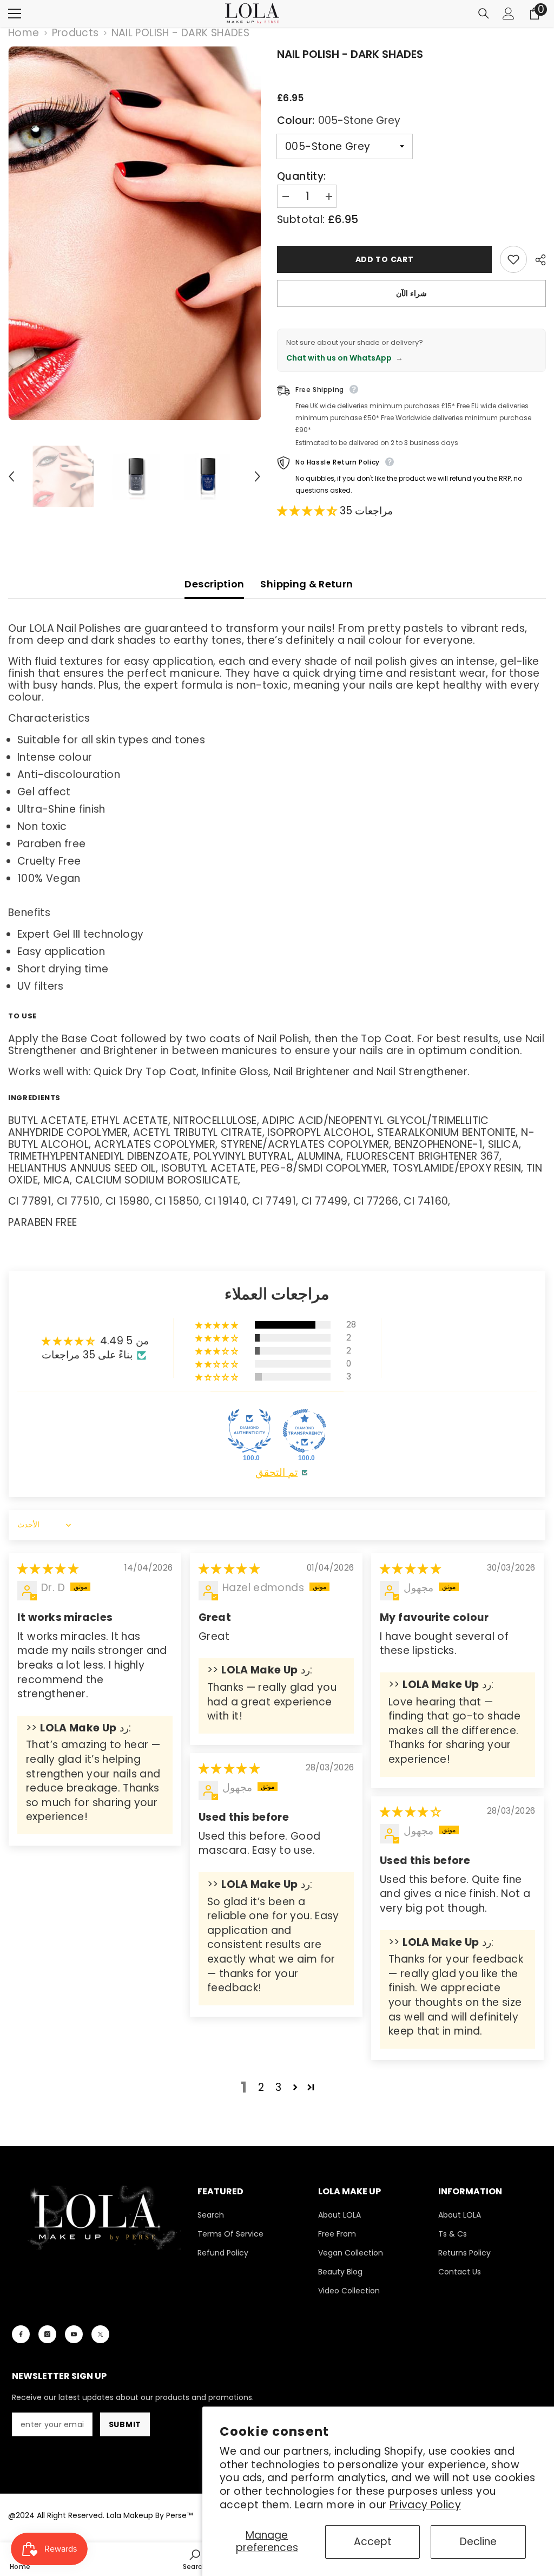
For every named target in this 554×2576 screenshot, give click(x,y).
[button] (11, 476)
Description (214, 584)
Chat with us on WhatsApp (345, 358)
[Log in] (509, 14)
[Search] (484, 14)
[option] (134, 233)
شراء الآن (411, 293)
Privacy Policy (425, 2505)
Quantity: (301, 176)
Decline (478, 2542)
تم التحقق (276, 1473)
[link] (195, 2559)
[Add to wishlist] (513, 259)
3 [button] (278, 2087)
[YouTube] (74, 2334)
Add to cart (385, 259)
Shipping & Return (306, 584)
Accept (373, 2542)
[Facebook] (21, 2334)
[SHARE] (536, 260)
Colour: (339, 120)
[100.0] (249, 1431)
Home (24, 33)
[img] (48, 1569)
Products (75, 33)
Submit (125, 2424)
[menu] (15, 14)
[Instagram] (47, 2334)
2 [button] (261, 2087)
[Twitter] (100, 2334)
